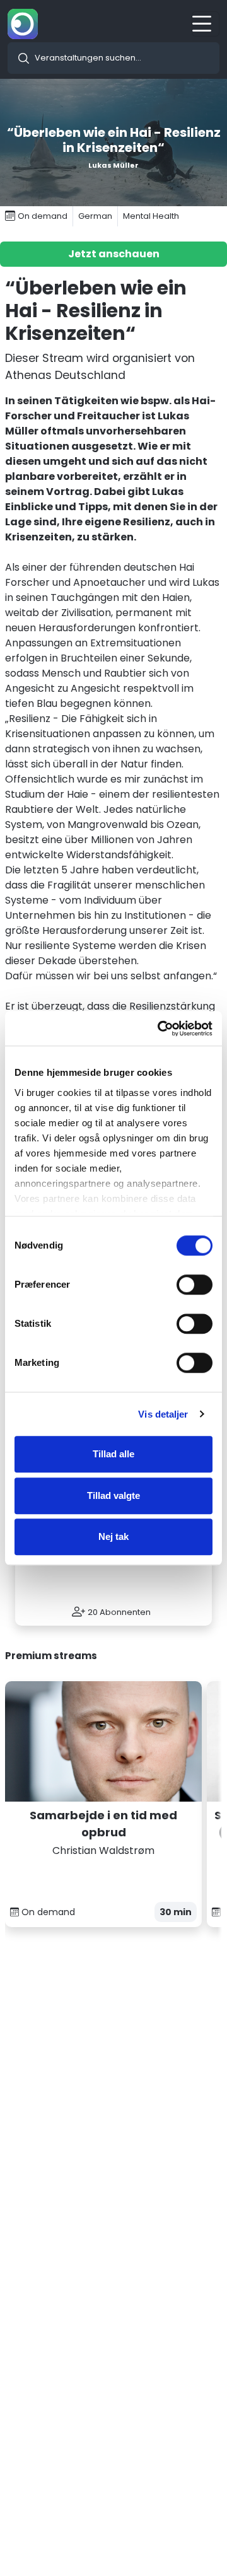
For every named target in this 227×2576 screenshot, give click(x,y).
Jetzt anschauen (114, 254)
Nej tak (113, 1536)
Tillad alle (113, 1454)
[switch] (195, 1285)
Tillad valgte (113, 1495)
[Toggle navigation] (206, 24)
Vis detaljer (163, 1414)
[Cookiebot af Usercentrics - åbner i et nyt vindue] (160, 1029)
